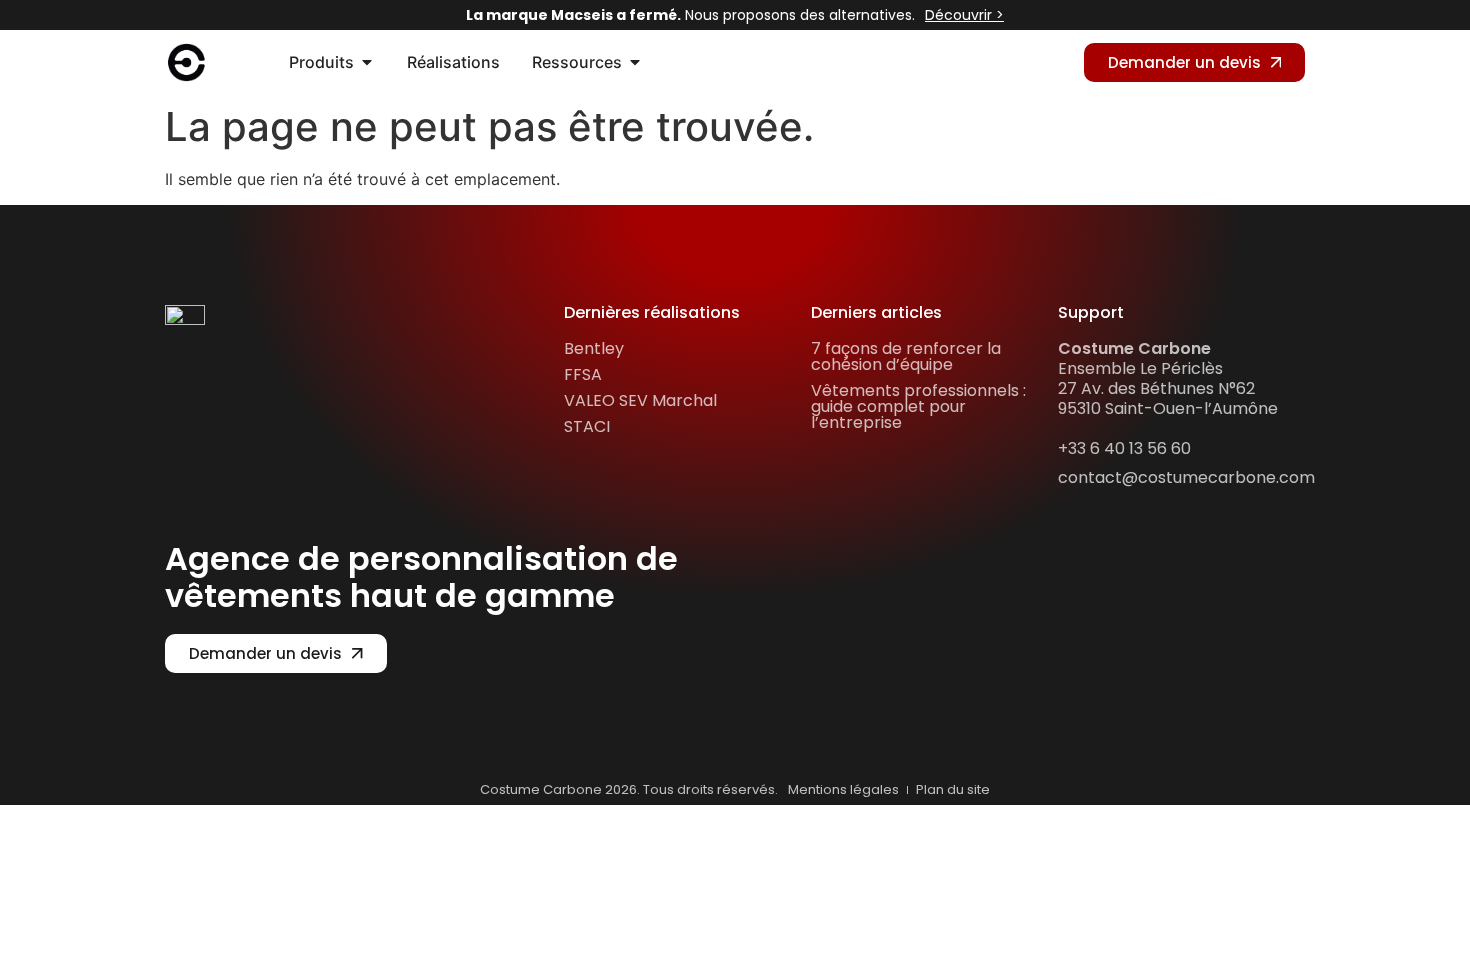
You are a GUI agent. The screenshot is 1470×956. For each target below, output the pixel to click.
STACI (587, 426)
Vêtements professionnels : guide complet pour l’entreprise (918, 406)
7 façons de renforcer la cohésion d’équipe (906, 356)
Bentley (594, 348)
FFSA (583, 374)
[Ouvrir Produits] (367, 62)
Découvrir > (964, 15)
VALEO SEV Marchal (640, 400)
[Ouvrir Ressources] (635, 62)
